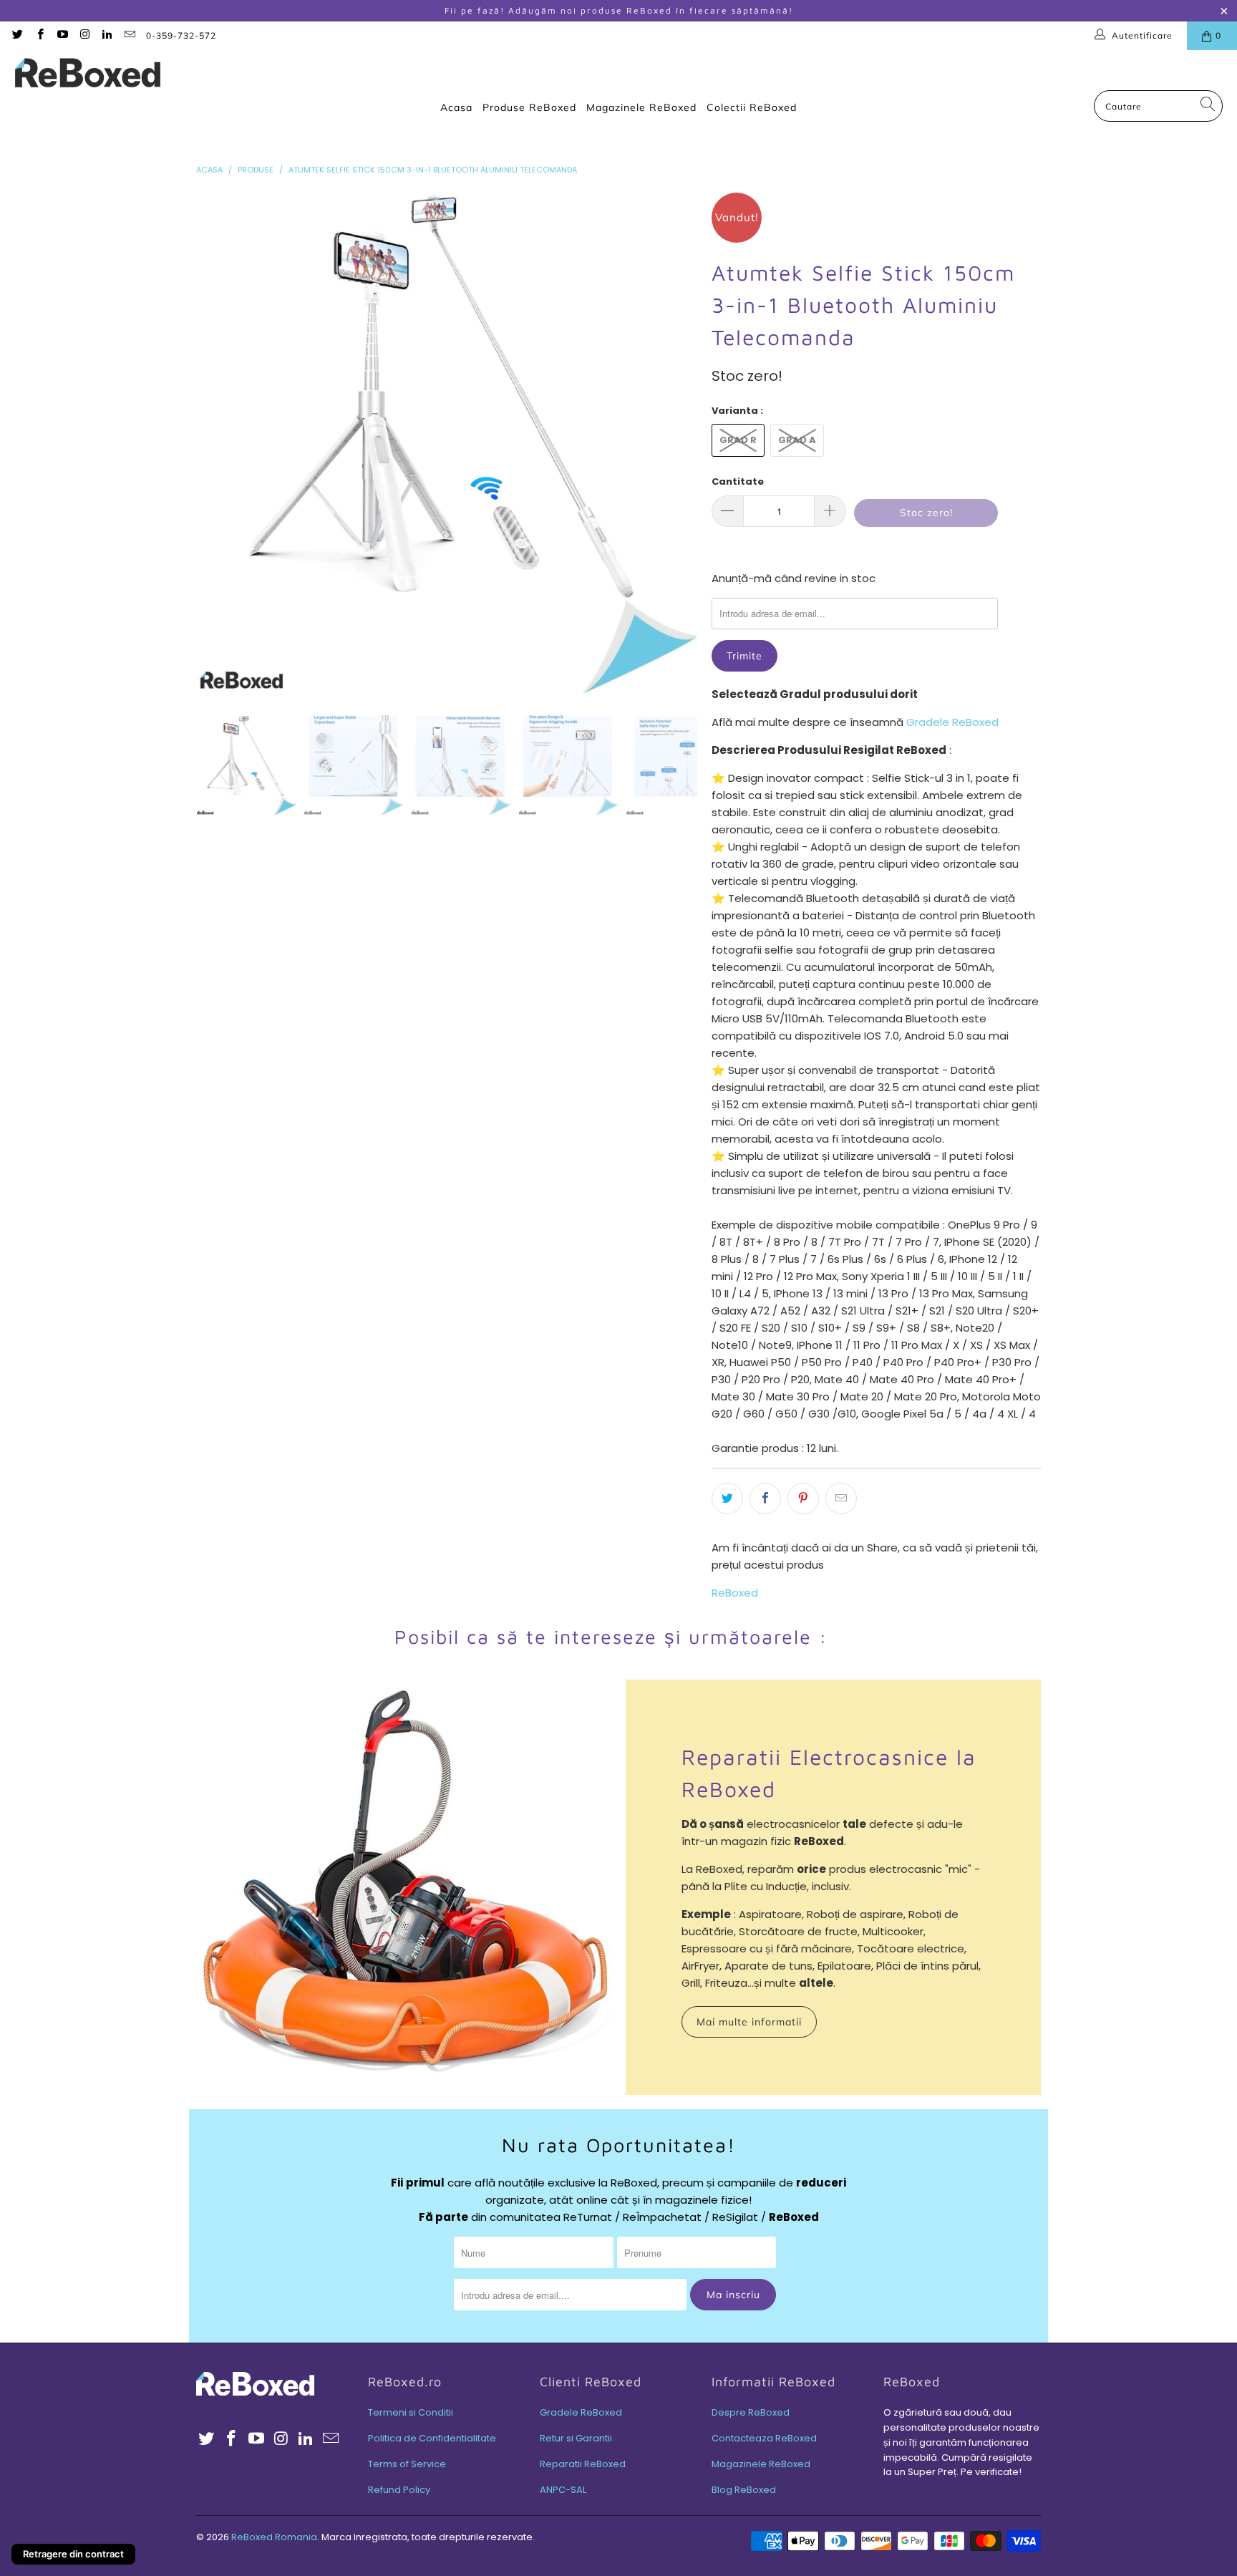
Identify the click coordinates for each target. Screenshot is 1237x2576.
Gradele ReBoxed (952, 722)
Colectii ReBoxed (752, 107)
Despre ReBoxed (751, 2412)
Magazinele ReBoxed (641, 107)
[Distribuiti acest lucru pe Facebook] (765, 1498)
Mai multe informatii (749, 2022)
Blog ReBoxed (744, 2490)
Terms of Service (407, 2464)
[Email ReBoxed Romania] (128, 35)
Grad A (797, 440)
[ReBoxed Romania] (88, 74)
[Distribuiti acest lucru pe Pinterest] (803, 1498)
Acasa (456, 107)
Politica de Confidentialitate (432, 2438)
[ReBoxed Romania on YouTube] (62, 35)
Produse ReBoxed (529, 107)
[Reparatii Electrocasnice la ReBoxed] (404, 1887)
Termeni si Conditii (411, 2412)
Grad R (738, 440)
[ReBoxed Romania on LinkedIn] (106, 35)
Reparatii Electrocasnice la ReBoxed (829, 1773)
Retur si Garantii (576, 2438)
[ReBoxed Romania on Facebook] (39, 35)
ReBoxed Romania (274, 2537)
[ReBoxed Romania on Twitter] (17, 35)
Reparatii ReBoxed (583, 2464)
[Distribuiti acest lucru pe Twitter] (727, 1498)
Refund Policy (399, 2490)
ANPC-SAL (563, 2490)
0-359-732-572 (181, 35)
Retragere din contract (73, 2554)
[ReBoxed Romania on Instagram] (84, 35)
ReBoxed (735, 1593)
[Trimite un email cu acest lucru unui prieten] (841, 1498)
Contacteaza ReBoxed (764, 2438)
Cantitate (738, 481)
